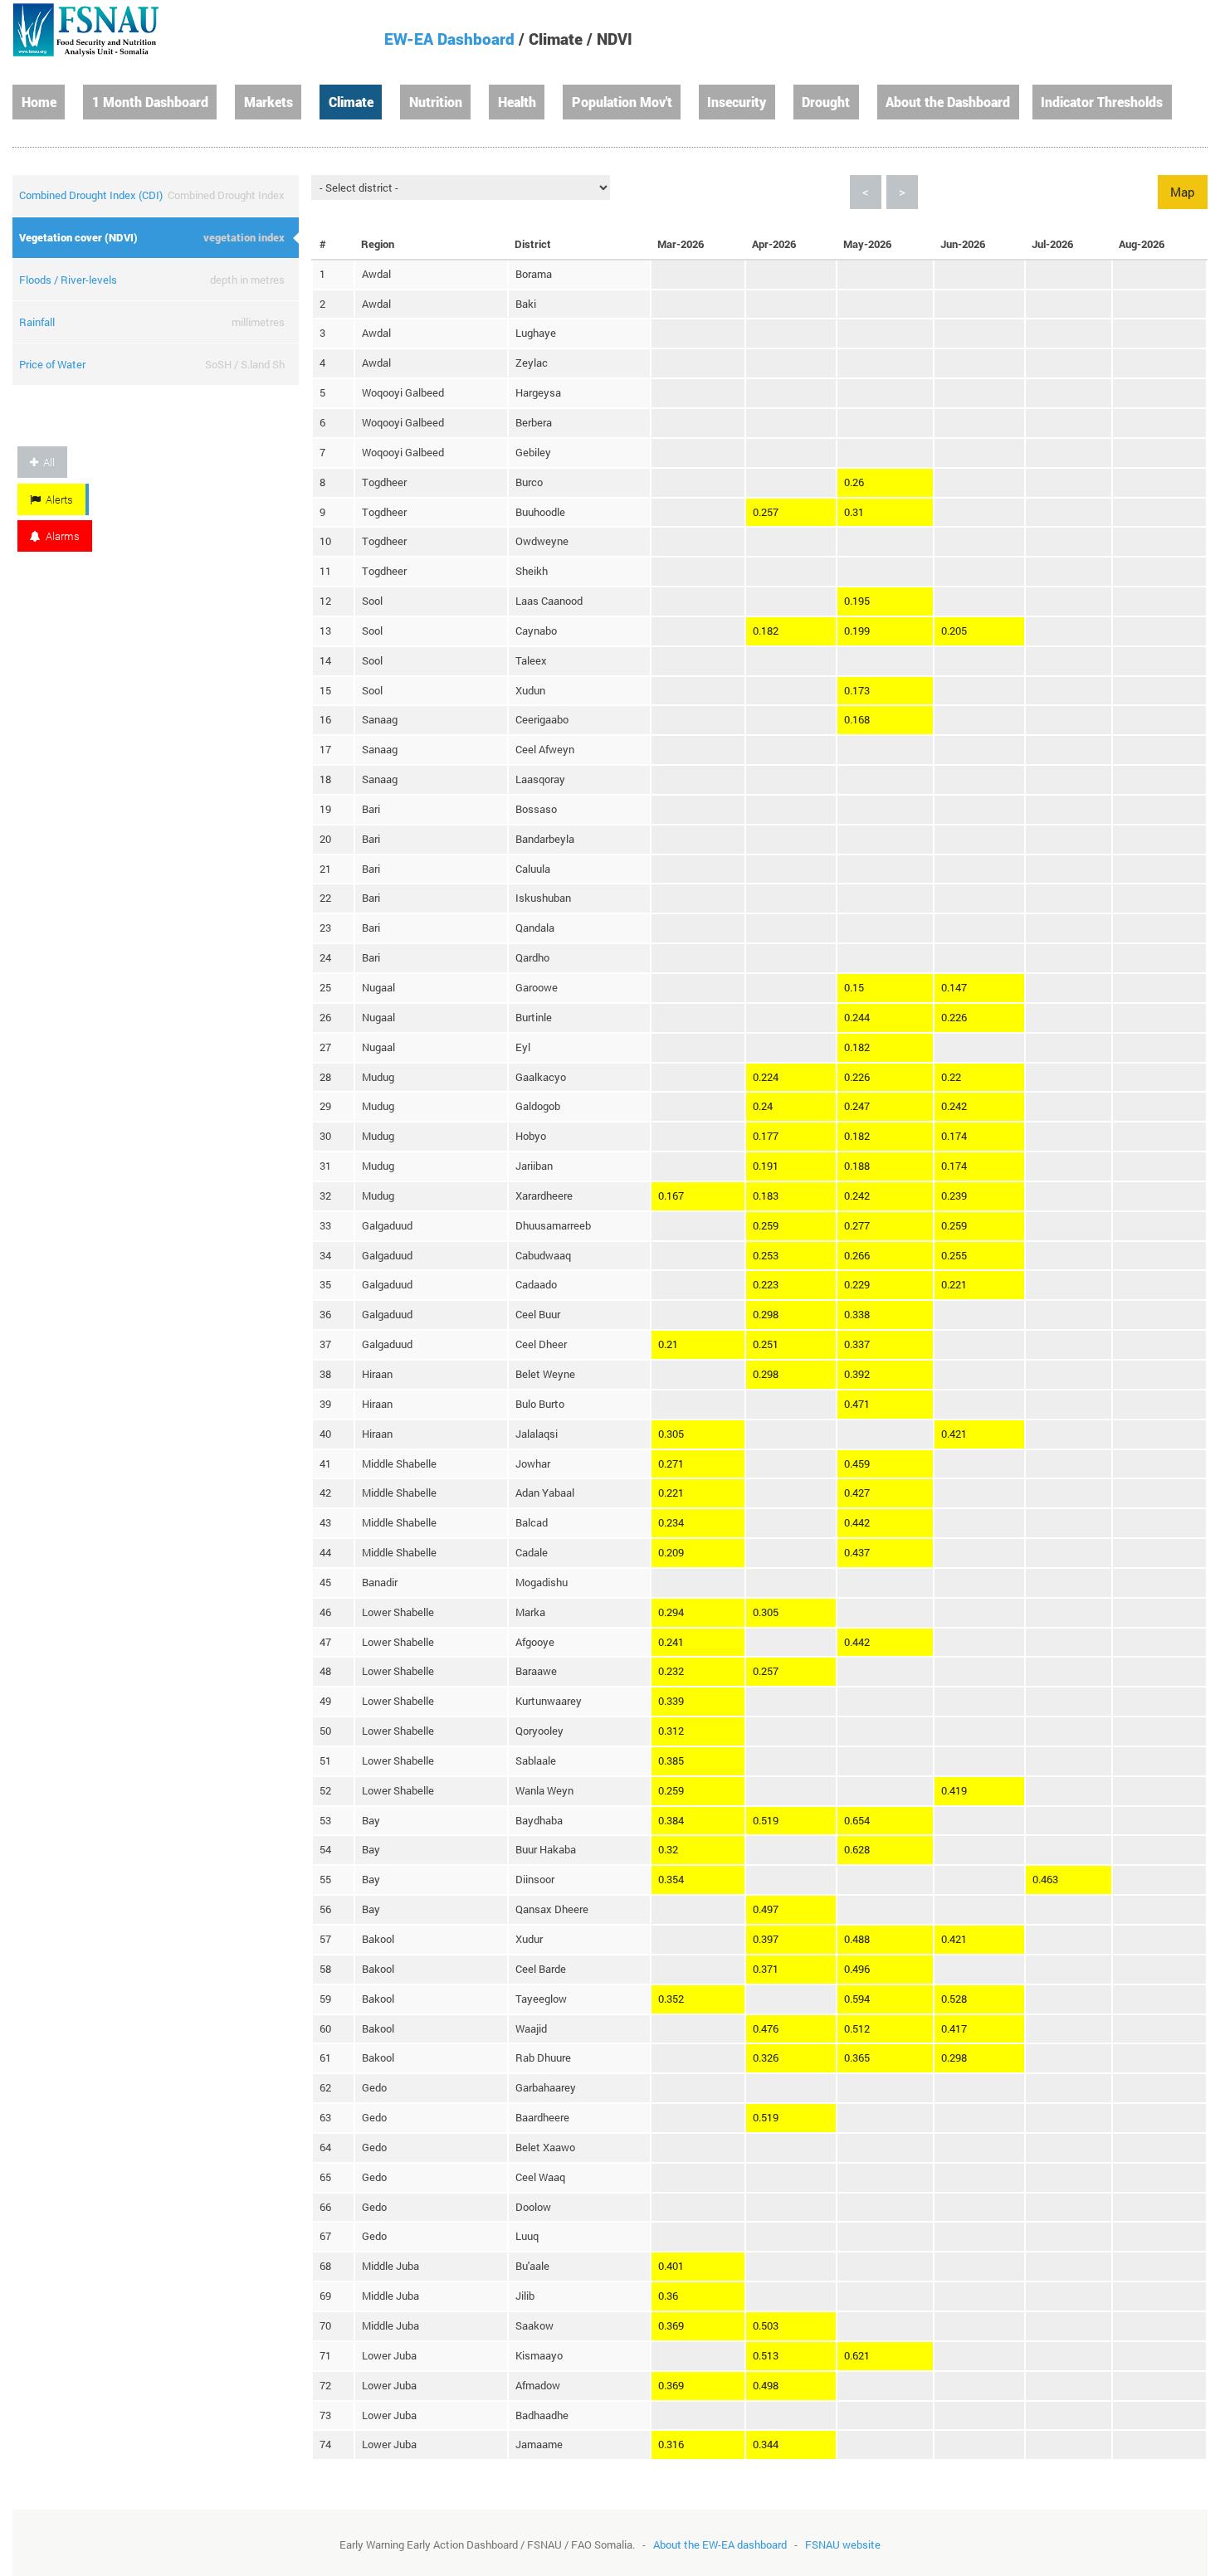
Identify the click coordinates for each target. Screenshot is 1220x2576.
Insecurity (737, 102)
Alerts (57, 499)
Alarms (60, 536)
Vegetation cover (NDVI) (78, 237)
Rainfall (37, 322)
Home (39, 102)
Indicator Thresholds (1102, 102)
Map (1183, 192)
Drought (826, 102)
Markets (268, 102)
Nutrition (436, 102)
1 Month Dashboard (150, 102)
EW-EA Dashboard (449, 39)
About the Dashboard (948, 102)
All (46, 462)
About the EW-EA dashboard (720, 2544)
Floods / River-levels (68, 280)
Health (517, 102)
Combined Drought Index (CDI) (91, 195)
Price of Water (52, 364)
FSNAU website (843, 2544)
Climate (351, 102)
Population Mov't (622, 102)
